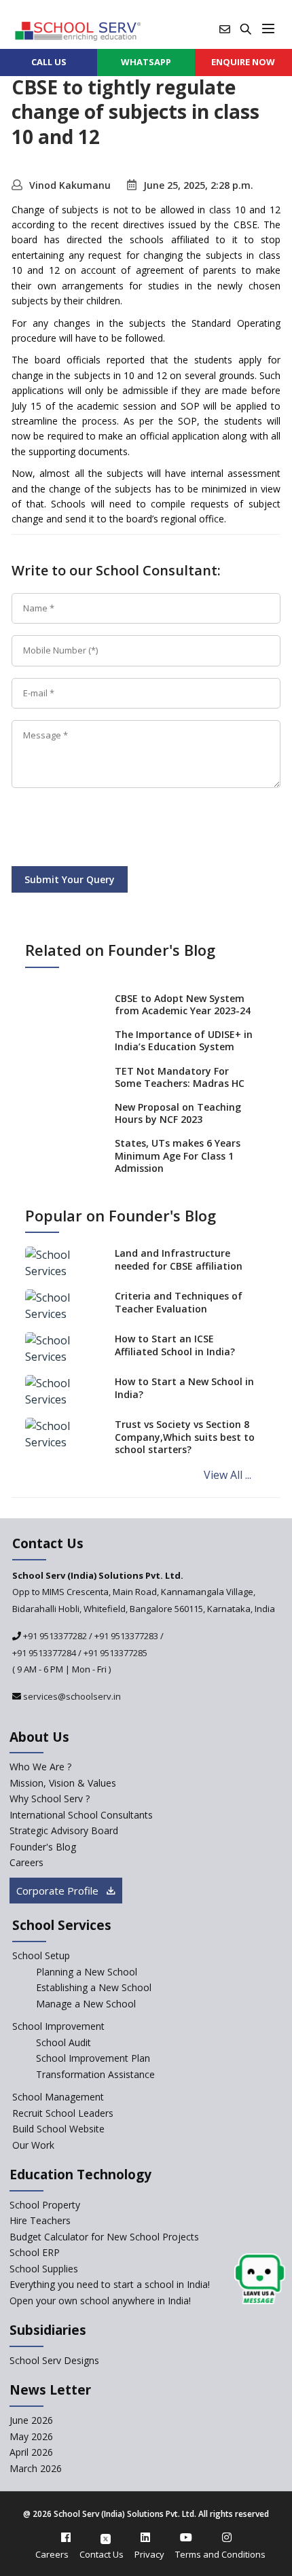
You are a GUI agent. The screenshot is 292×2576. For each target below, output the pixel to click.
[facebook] (66, 2537)
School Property (45, 2205)
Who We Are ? (40, 1767)
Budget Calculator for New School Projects (104, 2237)
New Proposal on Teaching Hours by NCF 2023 (178, 1113)
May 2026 (31, 2436)
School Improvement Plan (93, 2058)
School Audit (63, 2042)
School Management (58, 2097)
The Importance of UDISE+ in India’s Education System (184, 1040)
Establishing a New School (94, 1987)
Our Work (33, 2145)
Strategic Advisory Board (64, 1830)
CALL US (49, 62)
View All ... (227, 1475)
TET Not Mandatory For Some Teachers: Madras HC (180, 1077)
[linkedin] (145, 2537)
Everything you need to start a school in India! (110, 2284)
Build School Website (58, 2129)
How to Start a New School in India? (184, 1388)
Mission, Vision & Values (63, 1783)
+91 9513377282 (54, 1636)
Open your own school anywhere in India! (100, 2301)
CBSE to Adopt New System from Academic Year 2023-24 (183, 1004)
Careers (26, 1862)
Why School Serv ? (50, 1799)
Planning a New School (87, 1972)
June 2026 (31, 2420)
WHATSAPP (146, 62)
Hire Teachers (40, 2220)
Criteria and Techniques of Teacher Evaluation (179, 1302)
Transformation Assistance (95, 2074)
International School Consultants (81, 1815)
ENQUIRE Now (243, 62)
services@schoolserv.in (71, 1696)
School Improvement (58, 2026)
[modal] (260, 2279)
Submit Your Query (70, 879)
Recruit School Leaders (63, 2113)
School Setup (41, 1955)
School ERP (35, 2252)
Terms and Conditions (220, 2554)
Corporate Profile (59, 1891)
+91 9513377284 (44, 1653)
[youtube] (186, 2537)
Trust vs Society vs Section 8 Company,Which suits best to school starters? (185, 1436)
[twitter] (106, 2537)
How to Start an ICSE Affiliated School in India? (175, 1345)
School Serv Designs (54, 2360)
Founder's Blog (43, 1847)
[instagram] (227, 2537)
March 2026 (36, 2468)
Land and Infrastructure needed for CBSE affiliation (179, 1259)
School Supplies (44, 2269)
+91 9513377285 (115, 1653)
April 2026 (31, 2452)
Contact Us (102, 2554)
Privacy (149, 2554)
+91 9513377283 (126, 1636)
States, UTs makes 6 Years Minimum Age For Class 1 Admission (178, 1155)
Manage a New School (86, 2004)
